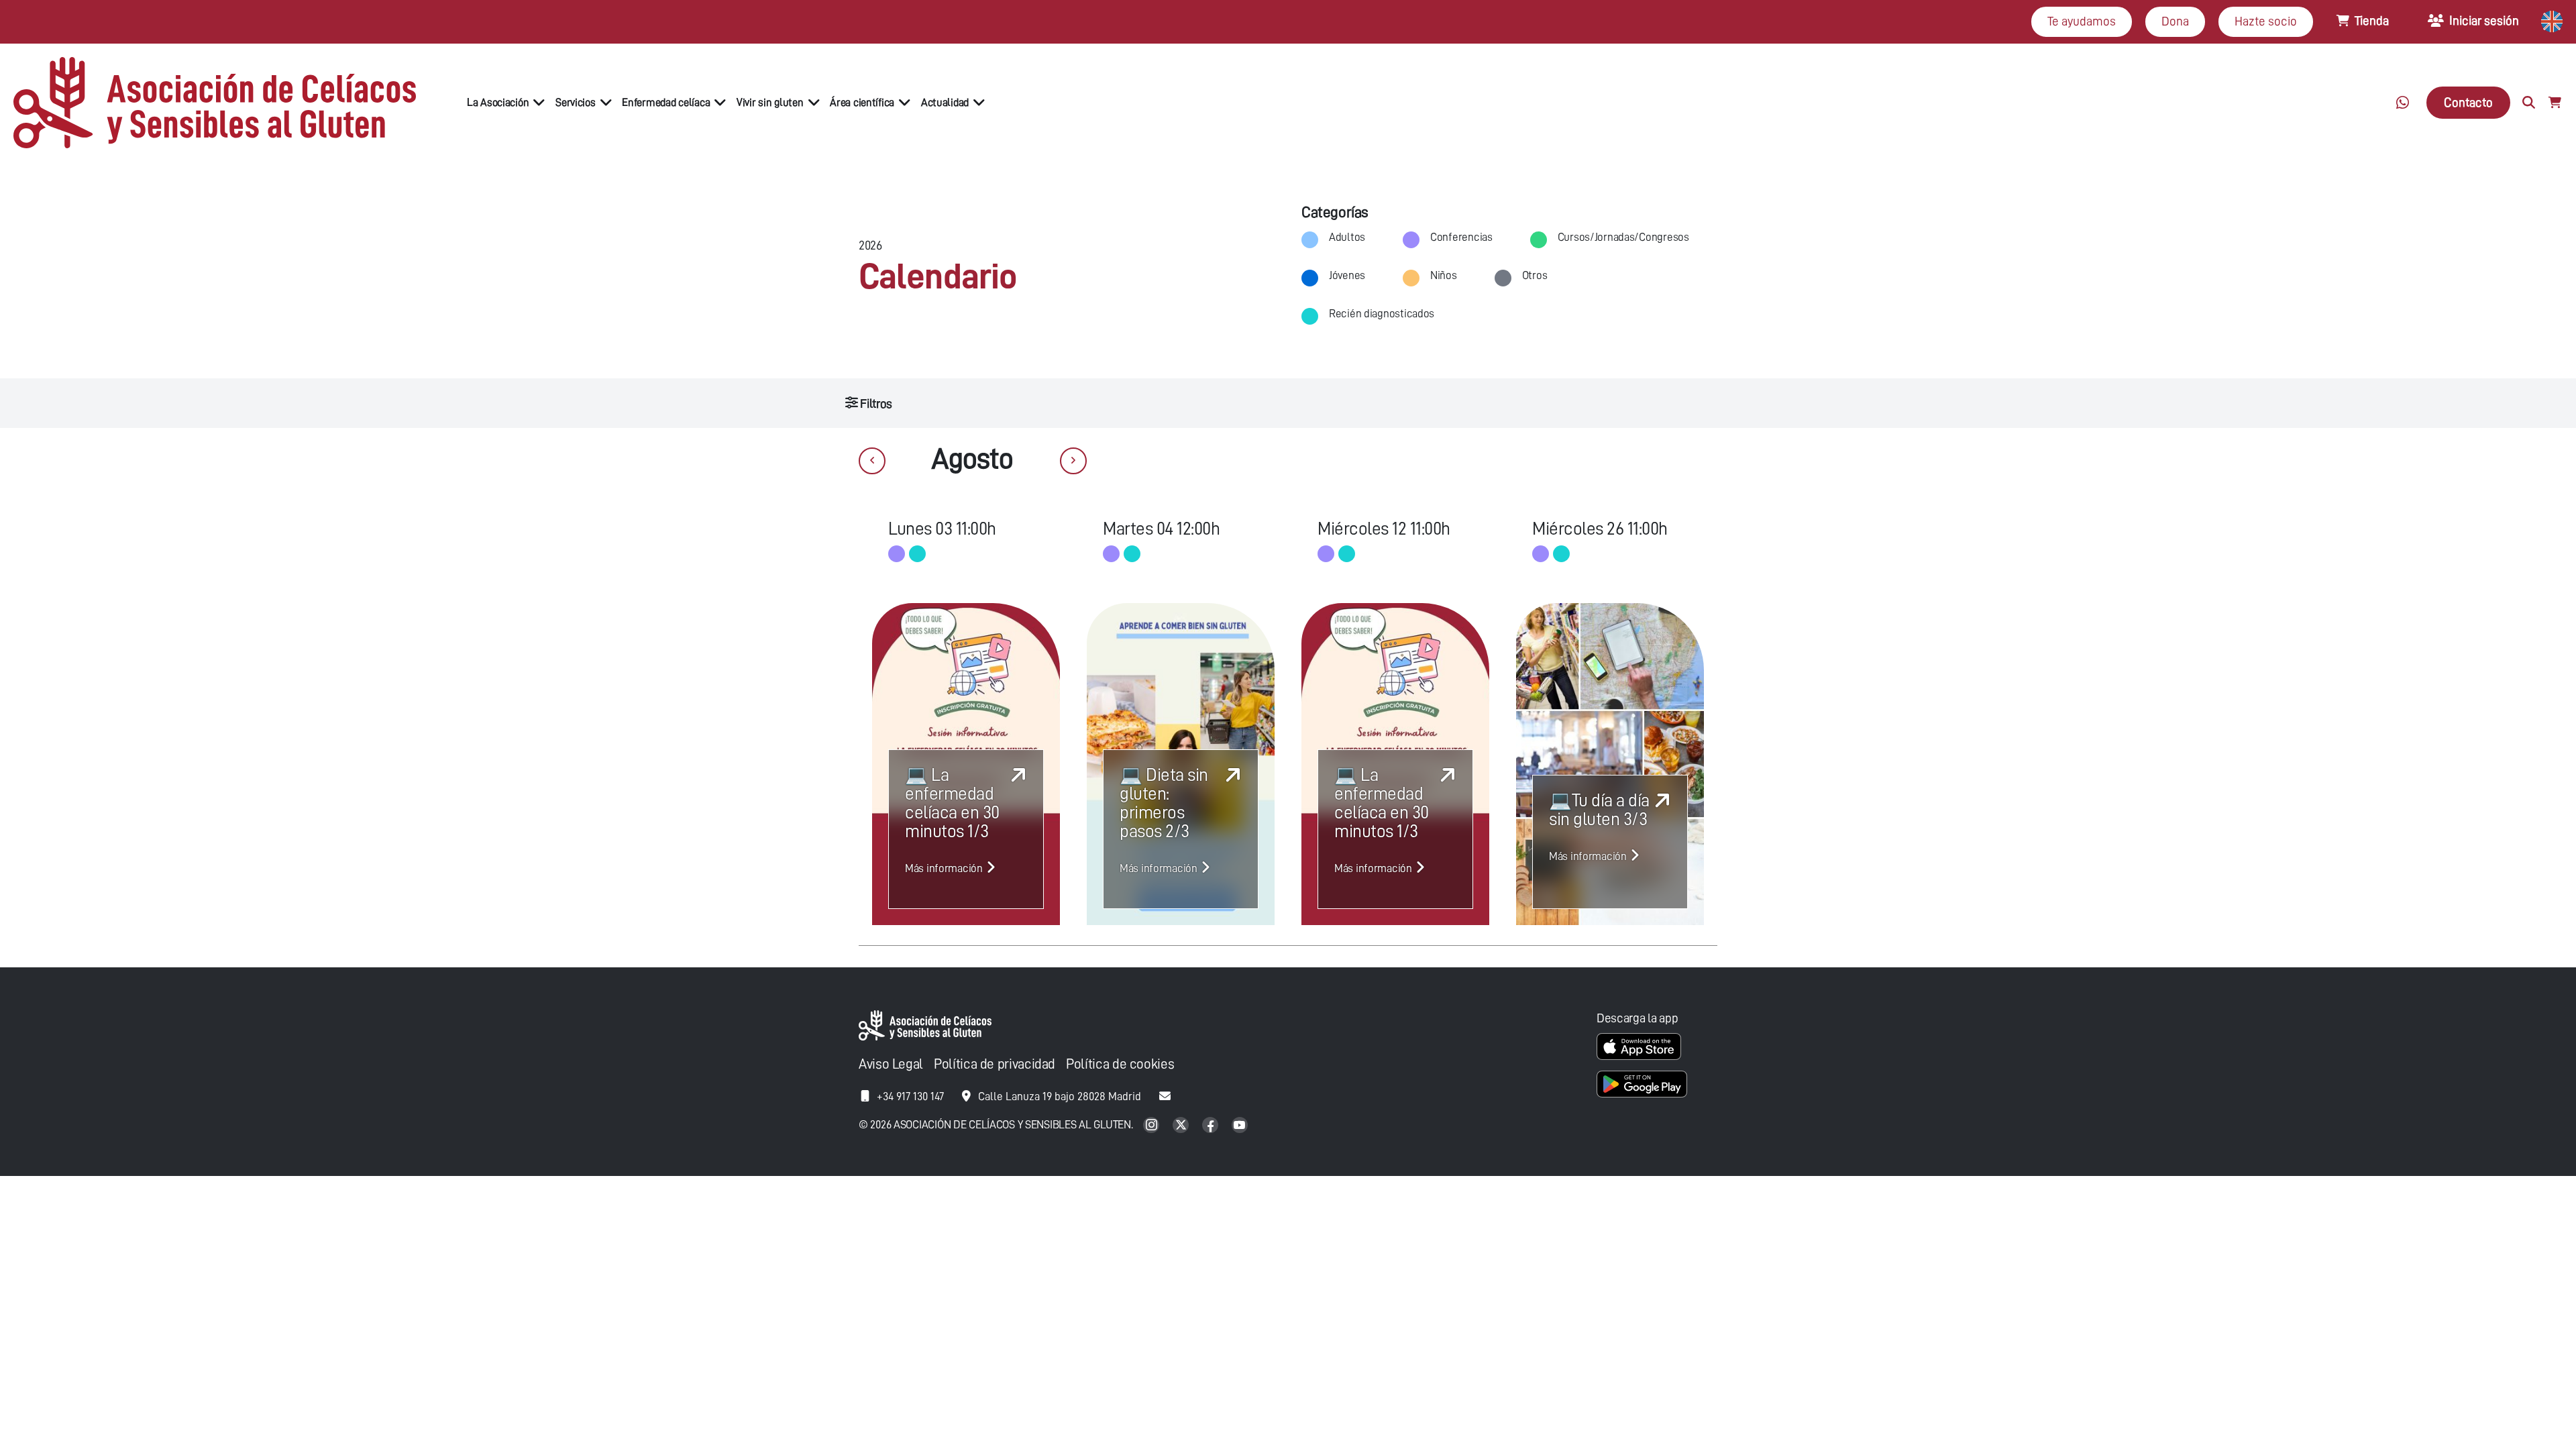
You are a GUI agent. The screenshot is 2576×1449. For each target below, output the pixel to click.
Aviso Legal (891, 1064)
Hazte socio (2266, 21)
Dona (2175, 21)
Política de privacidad (995, 1064)
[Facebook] (1212, 1126)
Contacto (2468, 102)
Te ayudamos (2082, 21)
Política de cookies (1120, 1064)
